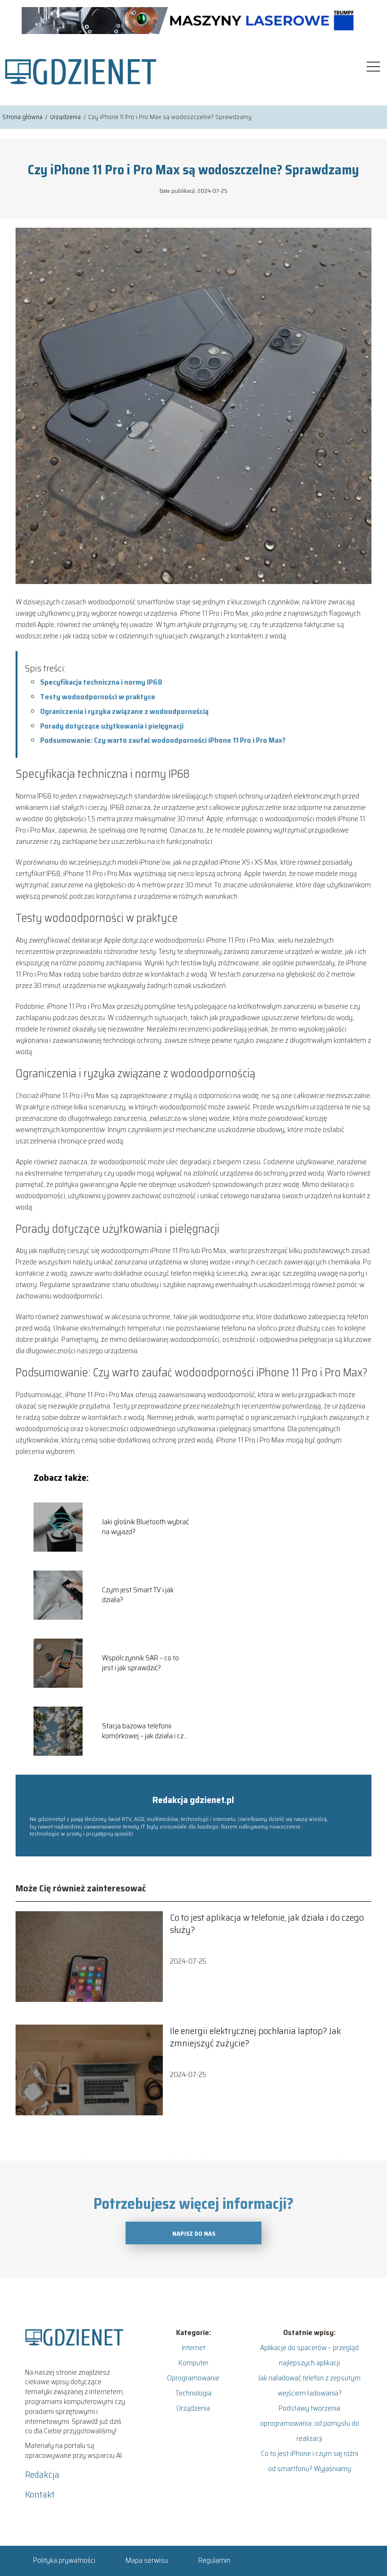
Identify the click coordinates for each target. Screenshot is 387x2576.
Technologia (193, 2393)
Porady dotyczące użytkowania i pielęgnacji (112, 726)
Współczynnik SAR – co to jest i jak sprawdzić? (140, 1663)
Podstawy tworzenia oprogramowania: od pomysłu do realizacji (310, 2423)
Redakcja (42, 2474)
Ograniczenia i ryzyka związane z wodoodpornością (124, 711)
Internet (193, 2348)
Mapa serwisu (147, 2560)
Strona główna (23, 117)
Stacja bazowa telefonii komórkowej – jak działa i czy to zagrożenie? (145, 1731)
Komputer (193, 2363)
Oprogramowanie (193, 2378)
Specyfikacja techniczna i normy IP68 (101, 682)
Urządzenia (66, 117)
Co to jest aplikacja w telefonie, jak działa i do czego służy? (267, 1923)
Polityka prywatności (64, 2560)
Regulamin (214, 2560)
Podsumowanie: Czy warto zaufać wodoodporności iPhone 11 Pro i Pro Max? (163, 740)
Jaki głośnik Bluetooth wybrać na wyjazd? (145, 1527)
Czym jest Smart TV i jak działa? (138, 1595)
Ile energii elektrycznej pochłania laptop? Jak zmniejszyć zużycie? (256, 2037)
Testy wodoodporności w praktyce (98, 697)
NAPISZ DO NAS (194, 2234)
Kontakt (40, 2494)
